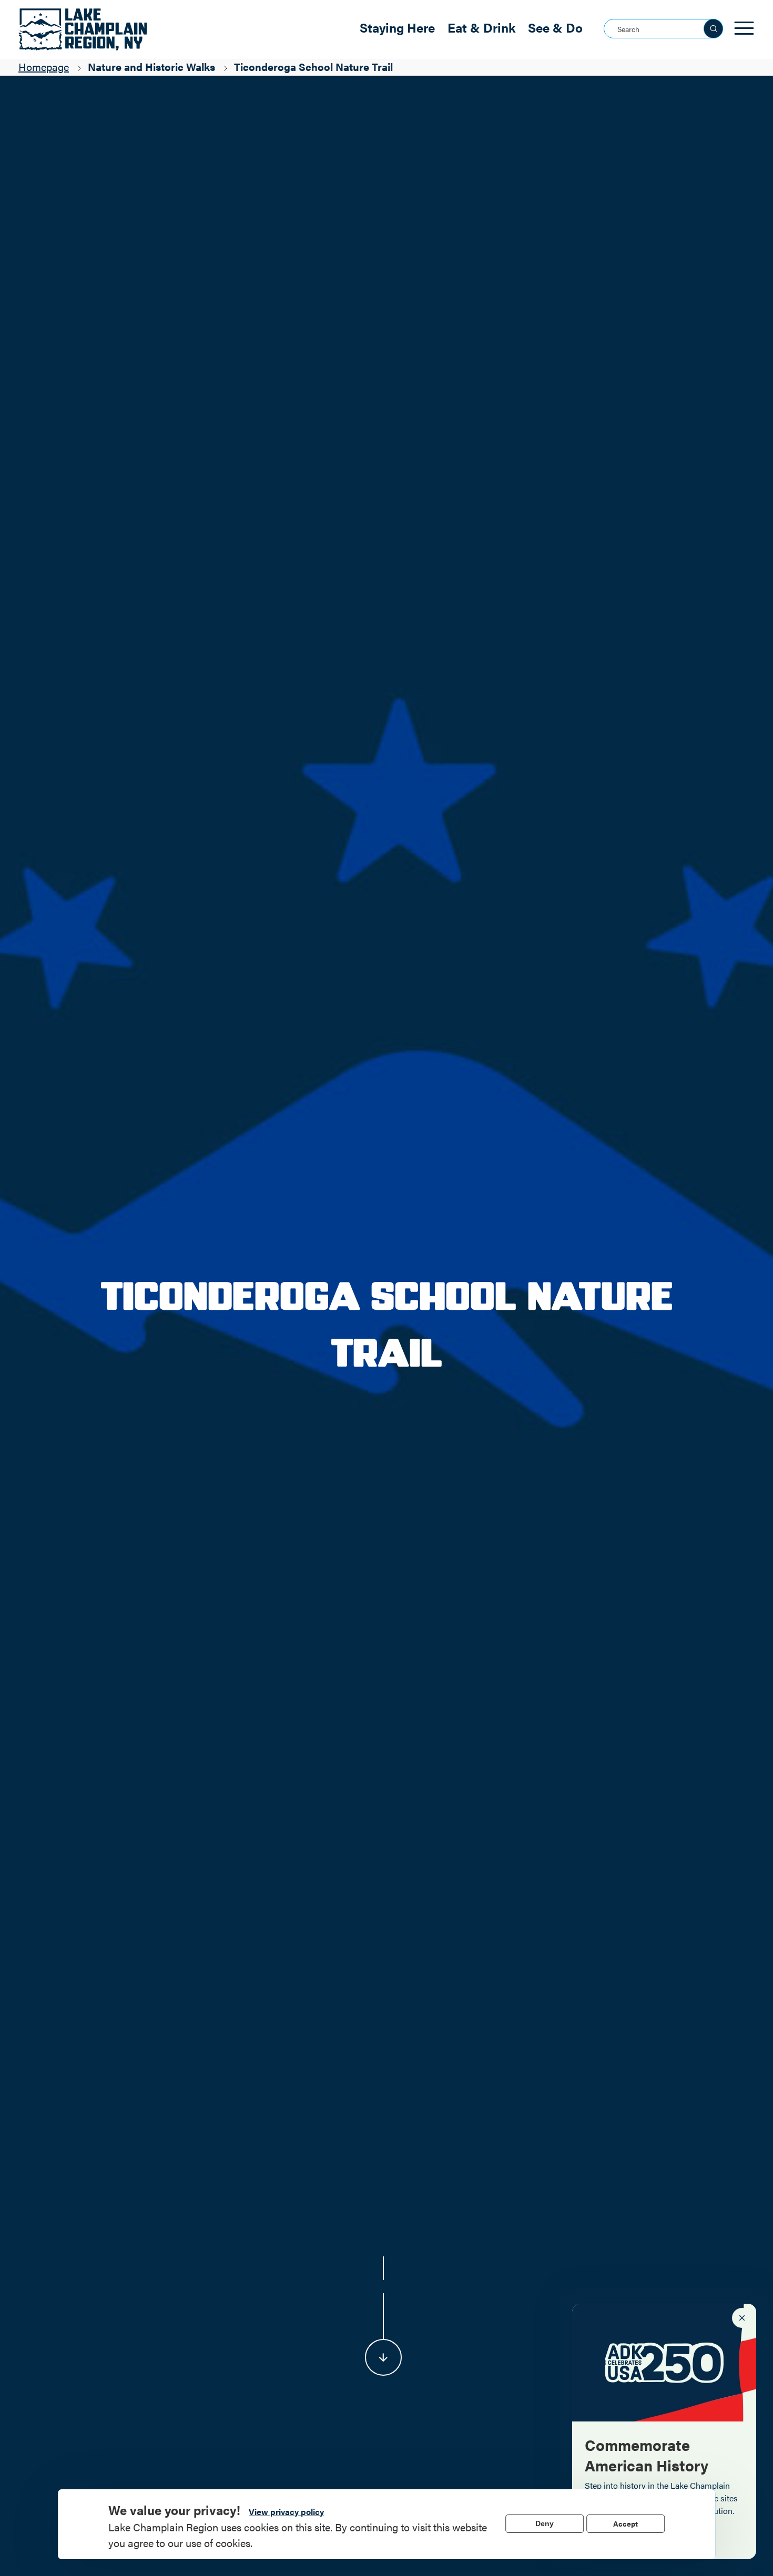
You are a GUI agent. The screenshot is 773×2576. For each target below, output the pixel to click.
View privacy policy (286, 2512)
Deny (545, 2523)
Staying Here (397, 27)
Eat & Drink (481, 27)
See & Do (555, 27)
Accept (625, 2523)
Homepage (44, 66)
